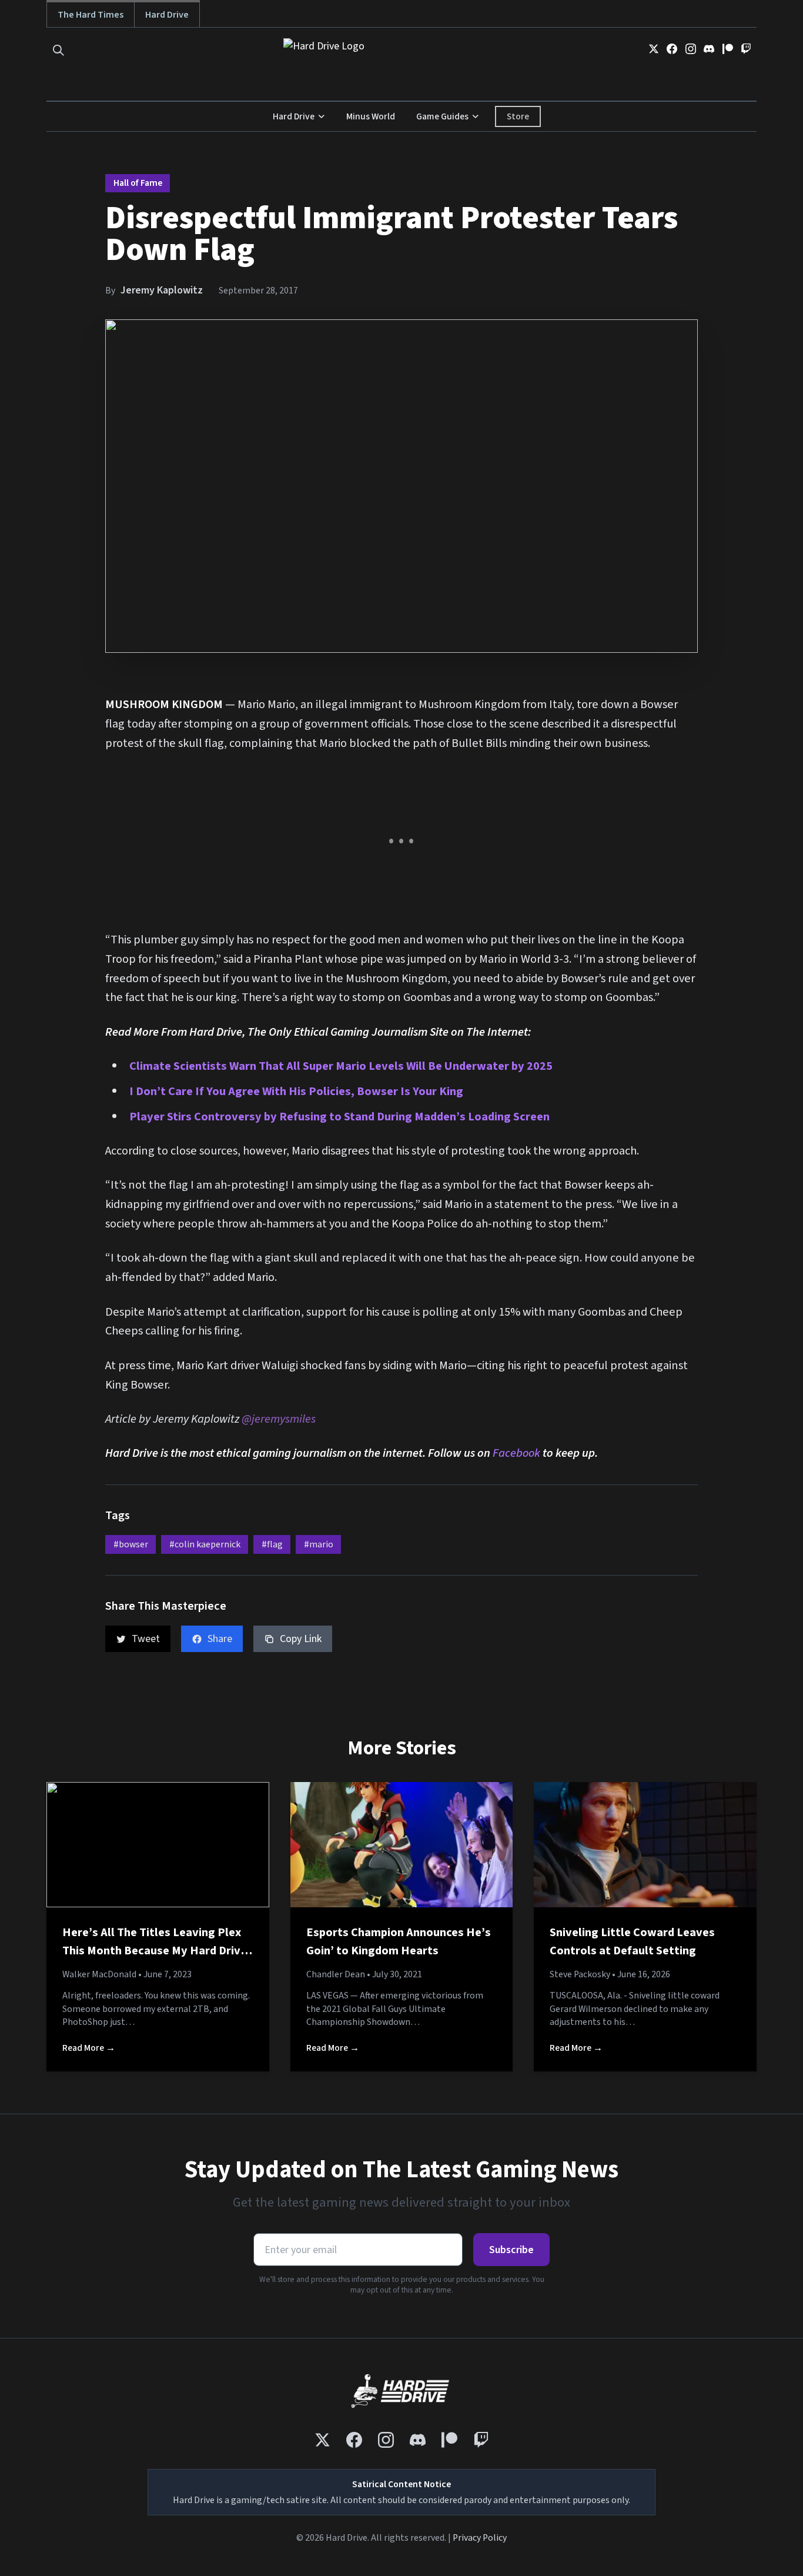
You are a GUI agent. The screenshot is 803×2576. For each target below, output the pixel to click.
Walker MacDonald (99, 1974)
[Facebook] (672, 49)
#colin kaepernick (205, 1544)
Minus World (371, 116)
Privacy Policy (480, 2538)
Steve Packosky (580, 1974)
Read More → (89, 2048)
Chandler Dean (336, 1974)
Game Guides (442, 116)
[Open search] (58, 50)
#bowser (131, 1544)
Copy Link (301, 1639)
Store (518, 116)
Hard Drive (167, 14)
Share (220, 1639)
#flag (272, 1544)
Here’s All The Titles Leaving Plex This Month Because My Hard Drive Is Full (155, 1951)
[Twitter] (654, 49)
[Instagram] (691, 49)
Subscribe (511, 2250)
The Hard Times (91, 14)
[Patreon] (728, 49)
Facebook (516, 1453)
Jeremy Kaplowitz (162, 290)
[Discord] (709, 49)
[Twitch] (746, 49)
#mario (319, 1544)
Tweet (146, 1639)
